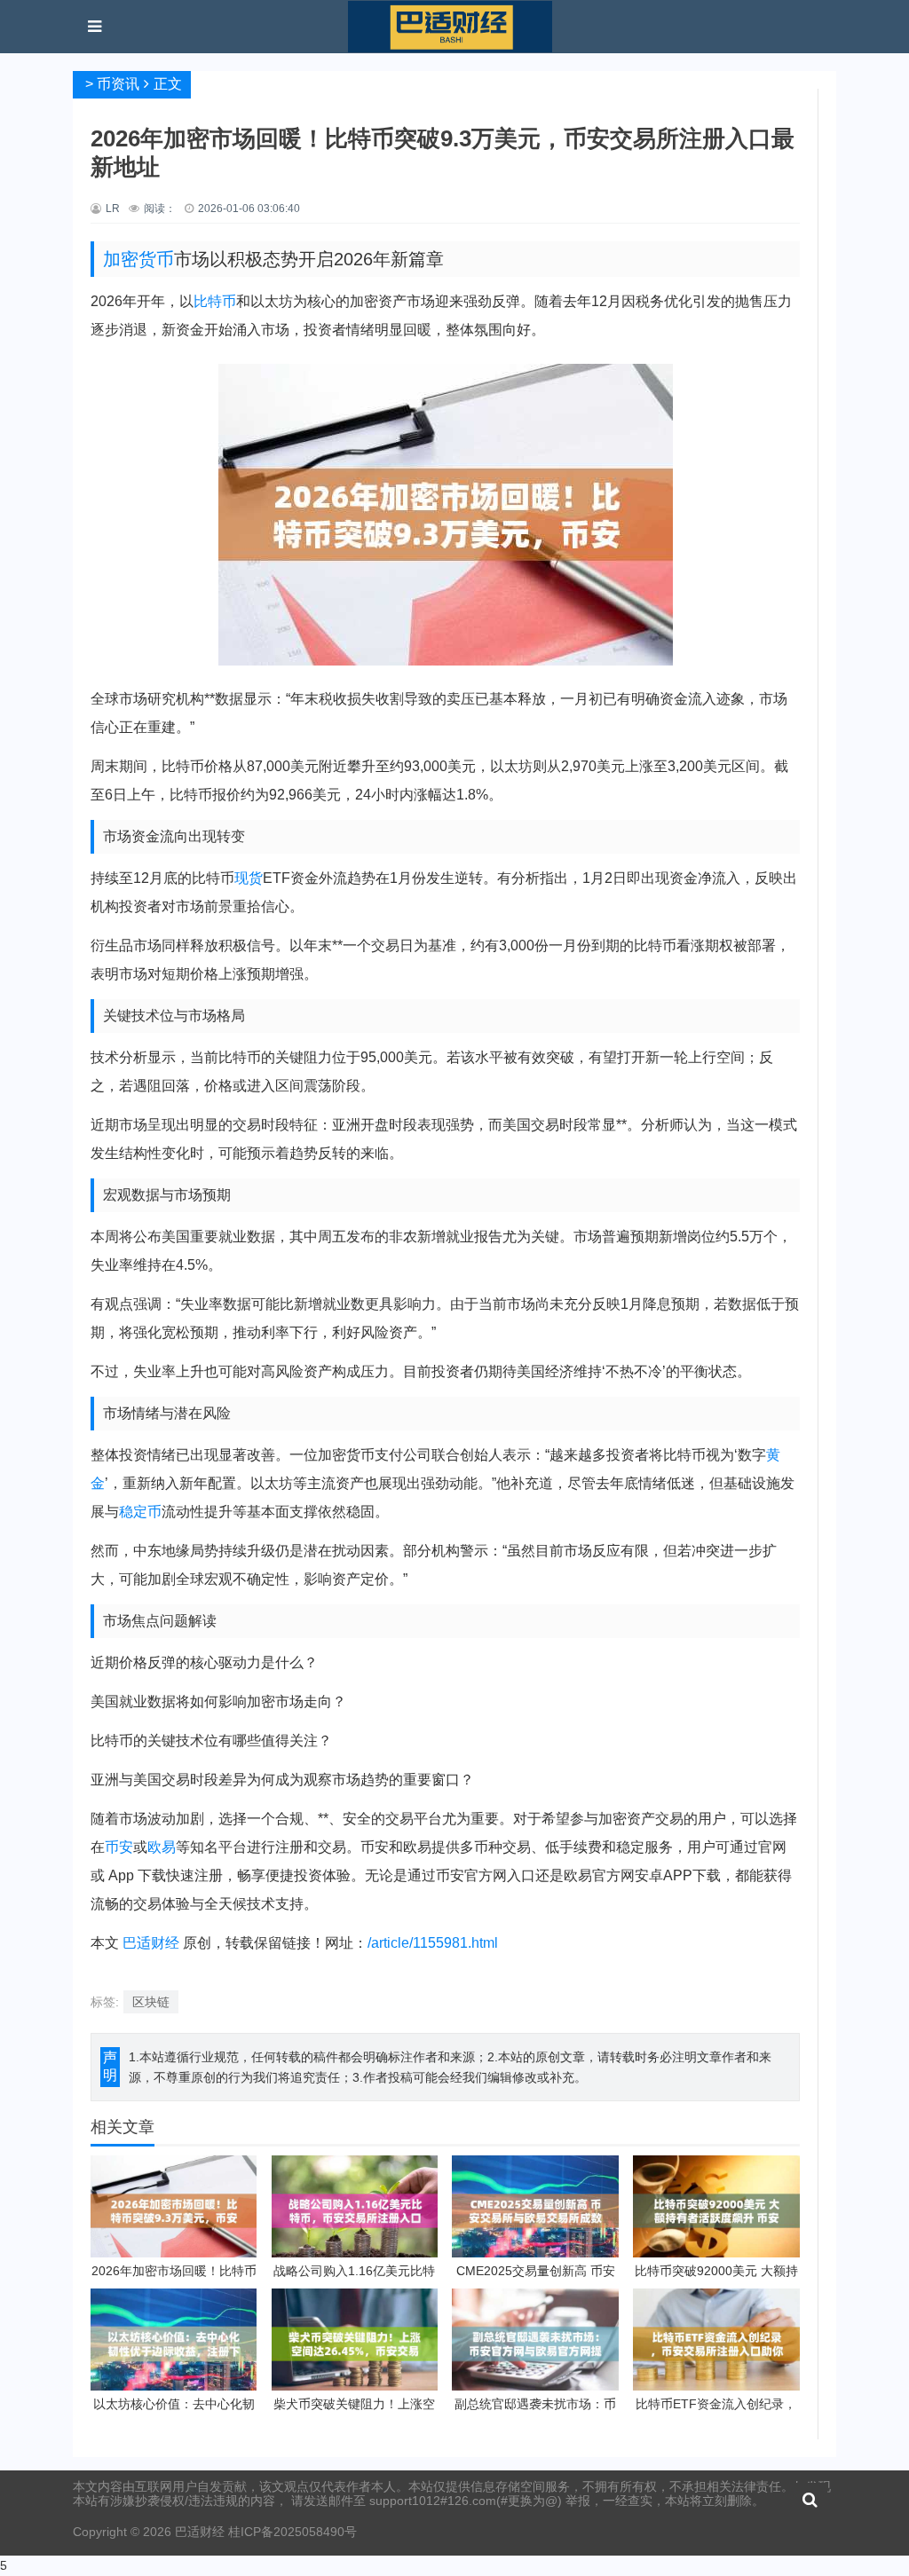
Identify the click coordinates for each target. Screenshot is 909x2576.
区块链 (151, 2002)
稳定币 (140, 1512)
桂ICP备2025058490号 (291, 2532)
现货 (249, 878)
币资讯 (118, 84)
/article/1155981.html (433, 1943)
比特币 (215, 301)
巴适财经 (151, 1943)
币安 (119, 1847)
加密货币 (138, 259)
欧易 (162, 1847)
